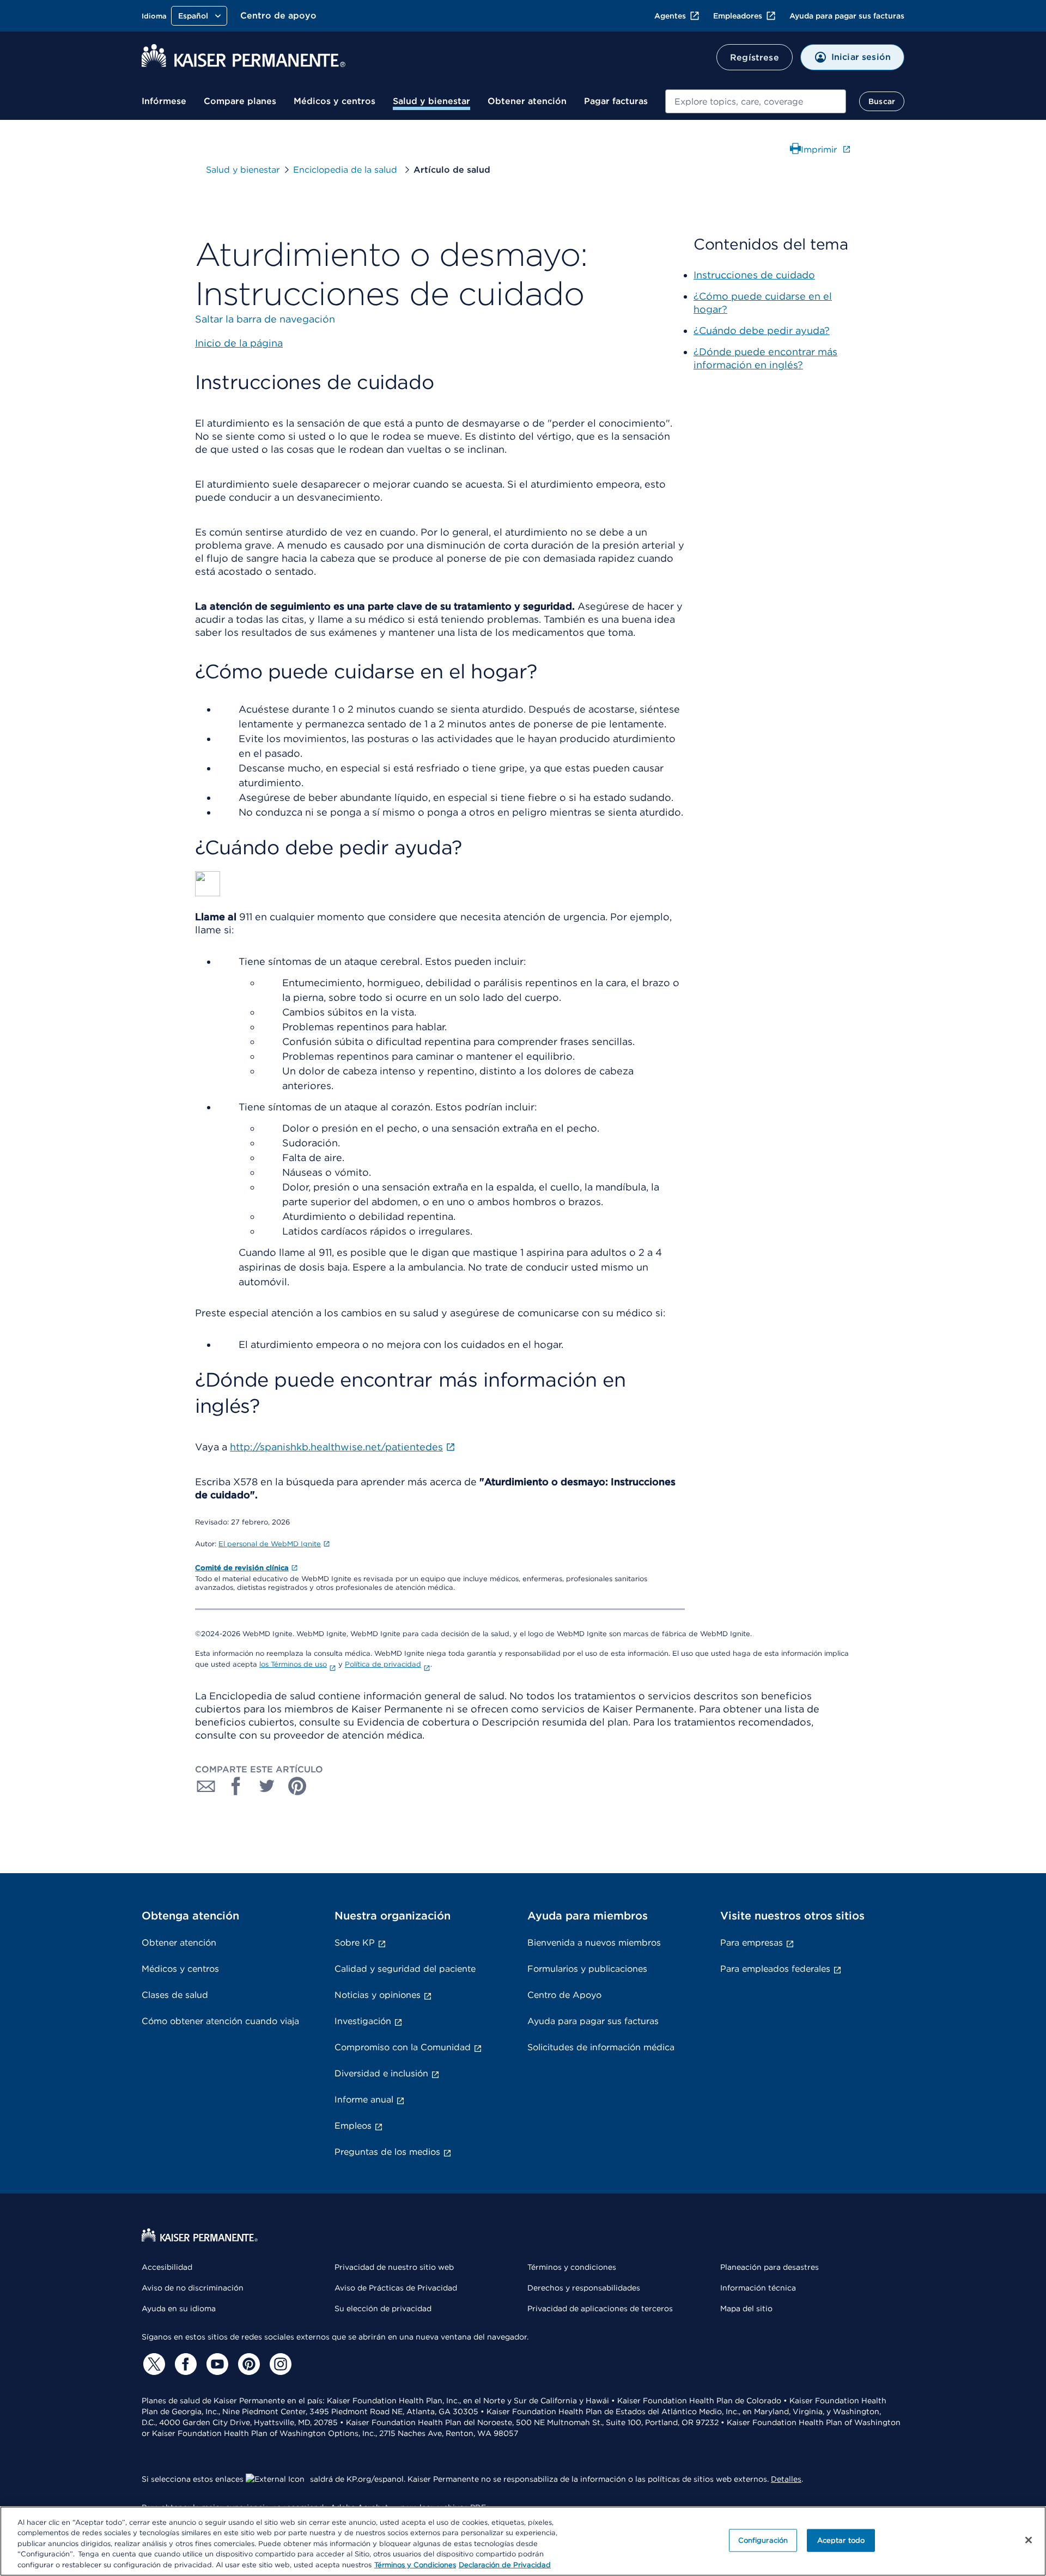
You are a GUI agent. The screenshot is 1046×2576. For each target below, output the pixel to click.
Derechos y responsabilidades (584, 2288)
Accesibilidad (167, 2267)
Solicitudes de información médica (601, 2047)
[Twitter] (153, 2364)
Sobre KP (355, 1943)
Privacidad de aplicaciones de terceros (600, 2308)
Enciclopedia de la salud (346, 170)
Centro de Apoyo (564, 1995)
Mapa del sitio (746, 2308)
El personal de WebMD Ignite (270, 1544)
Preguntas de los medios (387, 2152)
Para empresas (752, 1943)
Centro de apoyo (278, 16)
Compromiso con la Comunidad (403, 2047)
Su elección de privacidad (383, 2308)
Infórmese (164, 101)
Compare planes (240, 101)
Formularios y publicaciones (587, 1969)
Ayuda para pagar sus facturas (847, 16)
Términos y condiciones (572, 2267)
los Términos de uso (293, 1664)
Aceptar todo (841, 2540)
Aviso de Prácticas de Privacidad (396, 2288)
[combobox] (756, 101)
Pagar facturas (616, 101)
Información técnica (758, 2288)
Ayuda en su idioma (179, 2308)
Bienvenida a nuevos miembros (594, 1943)
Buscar (882, 101)
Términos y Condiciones (415, 2565)
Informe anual (364, 2100)
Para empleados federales (775, 1969)
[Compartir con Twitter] (267, 1786)
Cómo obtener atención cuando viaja (220, 2021)
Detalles (786, 2479)
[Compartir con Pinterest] (297, 1786)
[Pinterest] (247, 2364)
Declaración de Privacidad (505, 2565)
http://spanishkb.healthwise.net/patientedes (336, 1447)
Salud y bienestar (431, 101)
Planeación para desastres (770, 2267)
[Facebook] (184, 2364)
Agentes (670, 16)
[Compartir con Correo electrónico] (206, 1786)
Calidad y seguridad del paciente (405, 1969)
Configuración (763, 2540)
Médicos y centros (335, 101)
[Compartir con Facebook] (236, 1786)
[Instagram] (279, 2364)
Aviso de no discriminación (193, 2288)
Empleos (353, 2126)
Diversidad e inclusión (381, 2073)
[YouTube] (216, 2364)
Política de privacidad (383, 1664)
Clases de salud (175, 1995)
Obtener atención (527, 101)
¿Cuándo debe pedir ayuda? (762, 330)
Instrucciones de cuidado (754, 275)
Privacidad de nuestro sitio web (394, 2267)
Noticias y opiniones (378, 1995)
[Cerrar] (1029, 2540)
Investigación (363, 2021)
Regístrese (755, 57)
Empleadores (738, 16)
